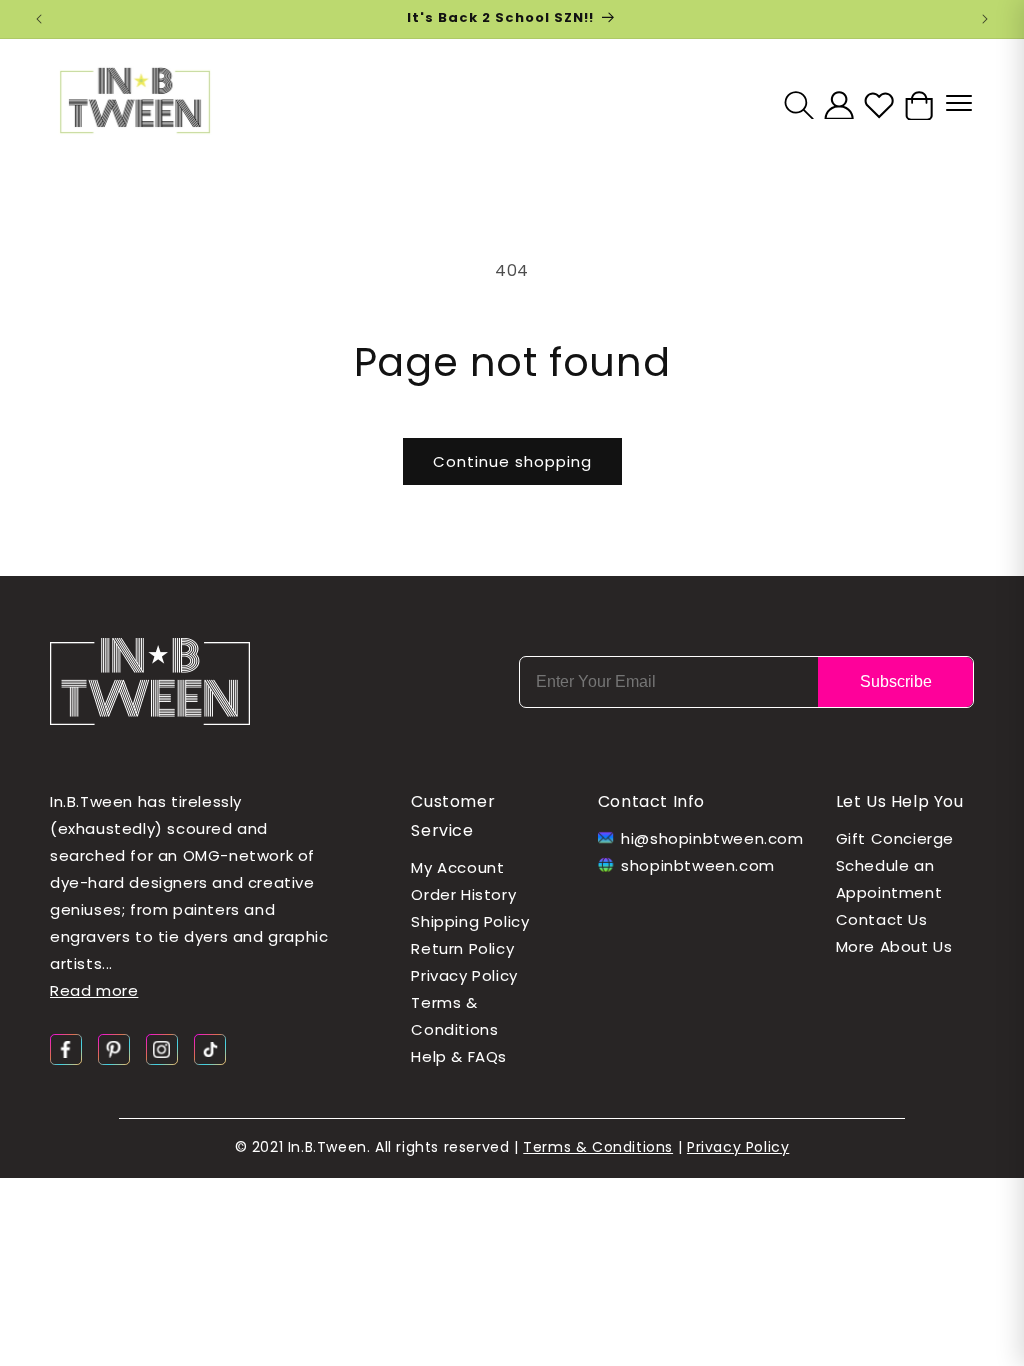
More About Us (894, 946)
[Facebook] (66, 1048)
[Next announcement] (985, 19)
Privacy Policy (464, 975)
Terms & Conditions (454, 1016)
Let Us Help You (900, 801)
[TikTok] (210, 1048)
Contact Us (882, 919)
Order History (463, 894)
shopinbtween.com (698, 865)
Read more (94, 990)
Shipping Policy (470, 921)
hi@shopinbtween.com (704, 838)
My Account (457, 867)
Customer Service (453, 816)
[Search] (799, 105)
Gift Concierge (895, 838)
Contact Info (651, 801)
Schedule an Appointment (889, 879)
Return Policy (462, 948)
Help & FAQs (459, 1056)
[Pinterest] (114, 1048)
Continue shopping (512, 461)
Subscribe (896, 681)
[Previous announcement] (39, 19)
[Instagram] (162, 1048)
